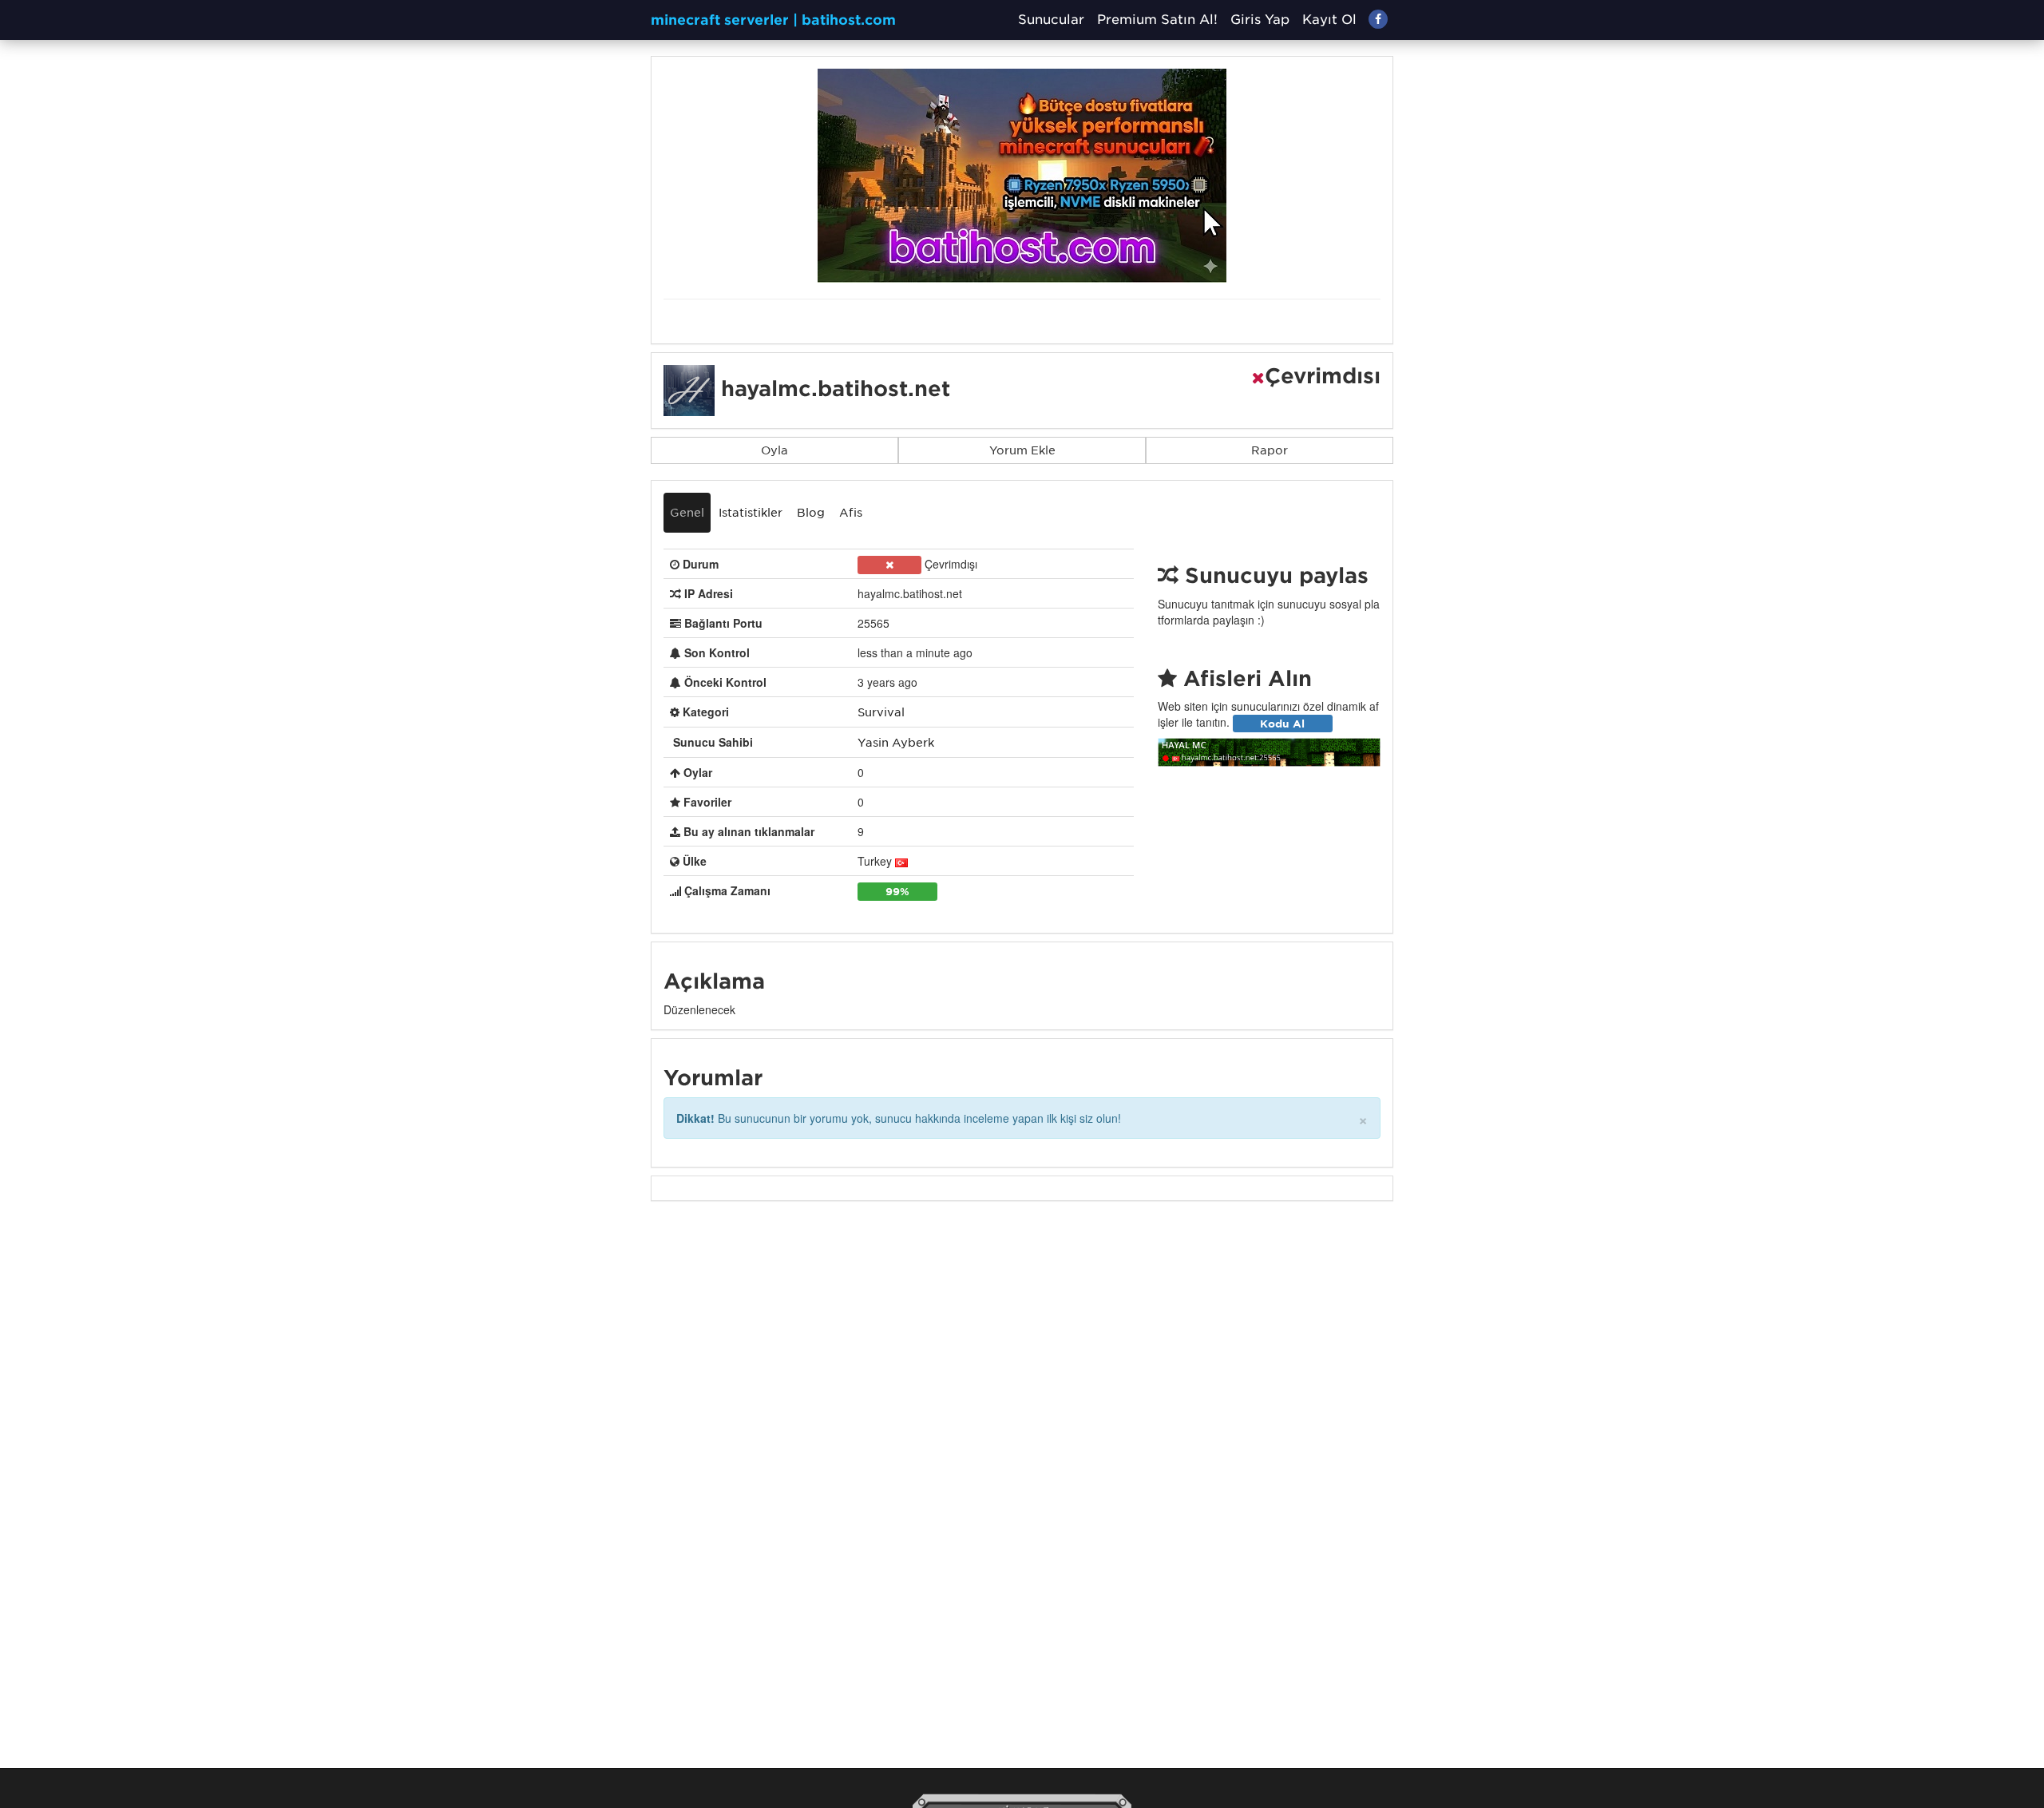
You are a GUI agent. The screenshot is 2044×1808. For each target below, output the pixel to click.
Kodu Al (1282, 723)
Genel (687, 513)
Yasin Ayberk (896, 743)
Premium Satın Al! (1157, 20)
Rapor (1270, 450)
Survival (881, 712)
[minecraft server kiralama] (1022, 175)
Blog (811, 513)
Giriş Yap (1260, 20)
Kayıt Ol (1329, 20)
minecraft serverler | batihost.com (773, 20)
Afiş (851, 513)
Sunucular (1051, 20)
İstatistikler (751, 513)
